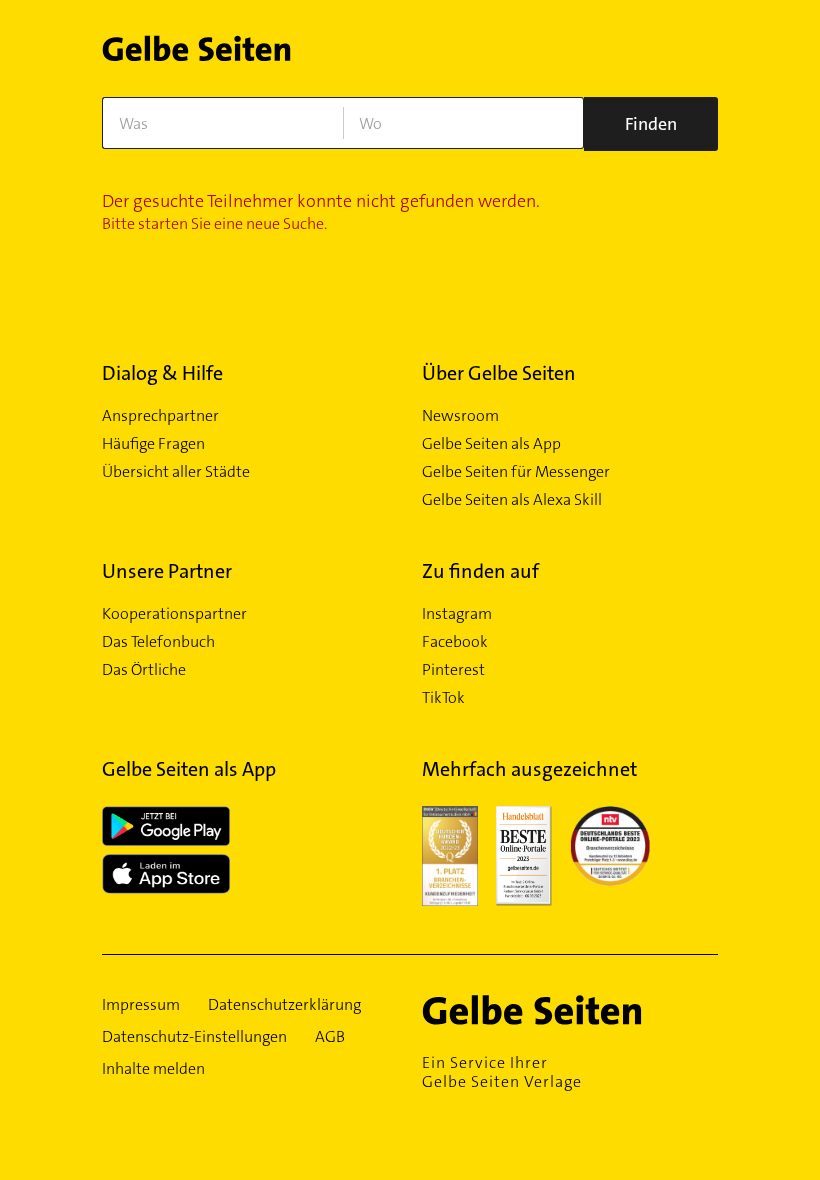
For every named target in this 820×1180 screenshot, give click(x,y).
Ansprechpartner (160, 416)
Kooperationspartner (174, 614)
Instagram (457, 614)
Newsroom (460, 416)
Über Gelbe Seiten (499, 373)
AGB (330, 1037)
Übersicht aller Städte (176, 472)
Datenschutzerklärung (284, 1005)
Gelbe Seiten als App (491, 444)
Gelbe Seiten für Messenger (516, 472)
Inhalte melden (153, 1069)
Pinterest (453, 670)
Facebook (455, 642)
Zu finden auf (480, 571)
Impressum (141, 1005)
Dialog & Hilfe (162, 373)
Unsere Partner (167, 571)
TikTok (443, 698)
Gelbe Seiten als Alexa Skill (512, 500)
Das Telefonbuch (158, 642)
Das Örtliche (144, 670)
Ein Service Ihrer (502, 1072)
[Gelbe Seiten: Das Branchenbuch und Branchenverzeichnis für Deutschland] (196, 54)
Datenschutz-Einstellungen (194, 1037)
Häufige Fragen (153, 444)
